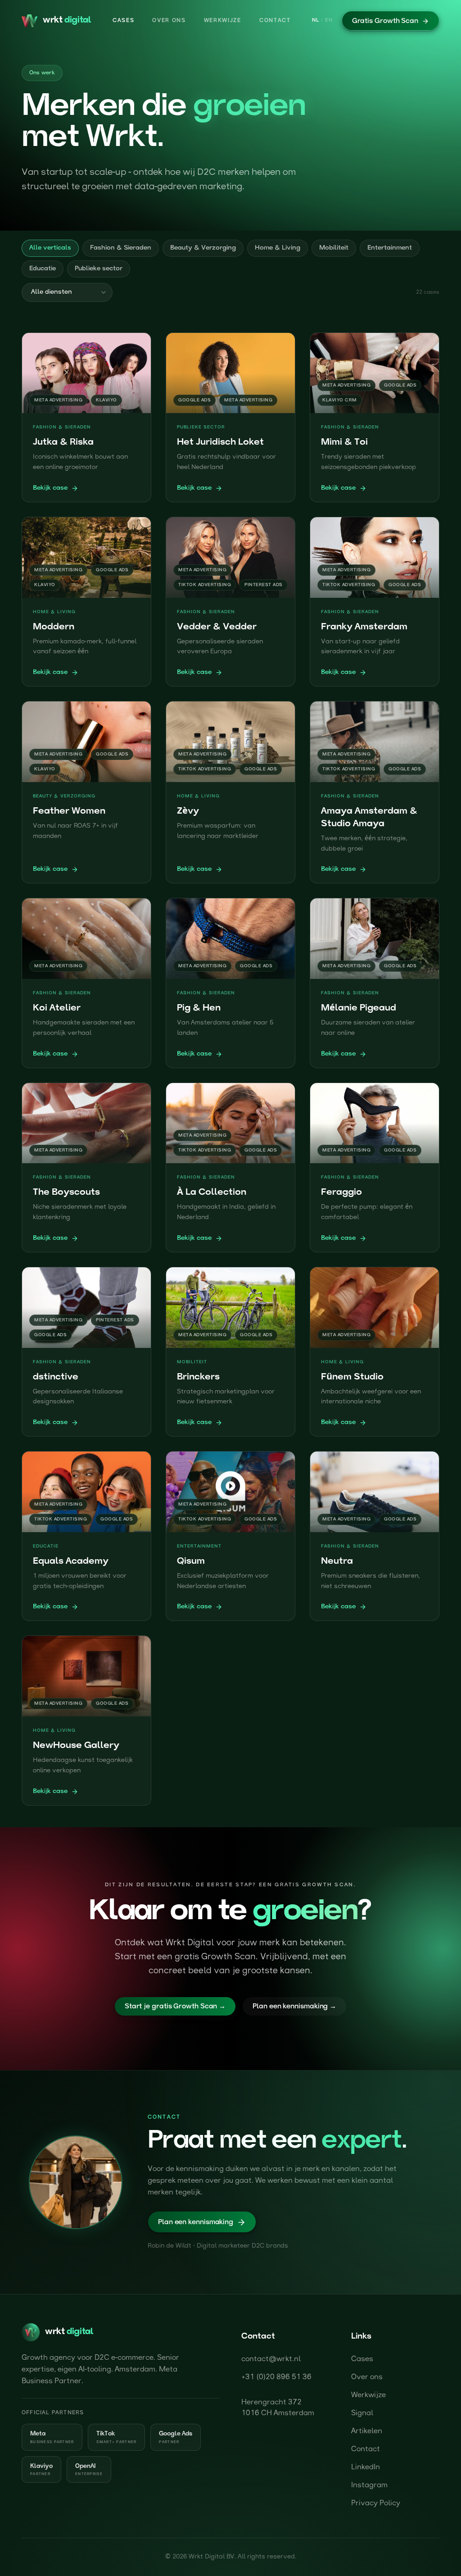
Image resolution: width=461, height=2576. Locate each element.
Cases (123, 21)
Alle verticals (50, 248)
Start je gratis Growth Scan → (175, 2007)
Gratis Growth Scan (385, 21)
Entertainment (390, 248)
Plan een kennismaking (196, 2223)
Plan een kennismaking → (294, 2007)
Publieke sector (99, 269)
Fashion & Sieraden (121, 248)
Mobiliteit (334, 248)
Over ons (169, 21)
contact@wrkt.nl (271, 2359)
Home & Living (278, 248)
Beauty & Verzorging (203, 248)
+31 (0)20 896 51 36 (276, 2377)
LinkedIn (366, 2467)
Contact (275, 21)
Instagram (369, 2485)
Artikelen (367, 2431)
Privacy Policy (376, 2503)
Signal (362, 2413)
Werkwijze (223, 21)
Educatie (43, 269)
